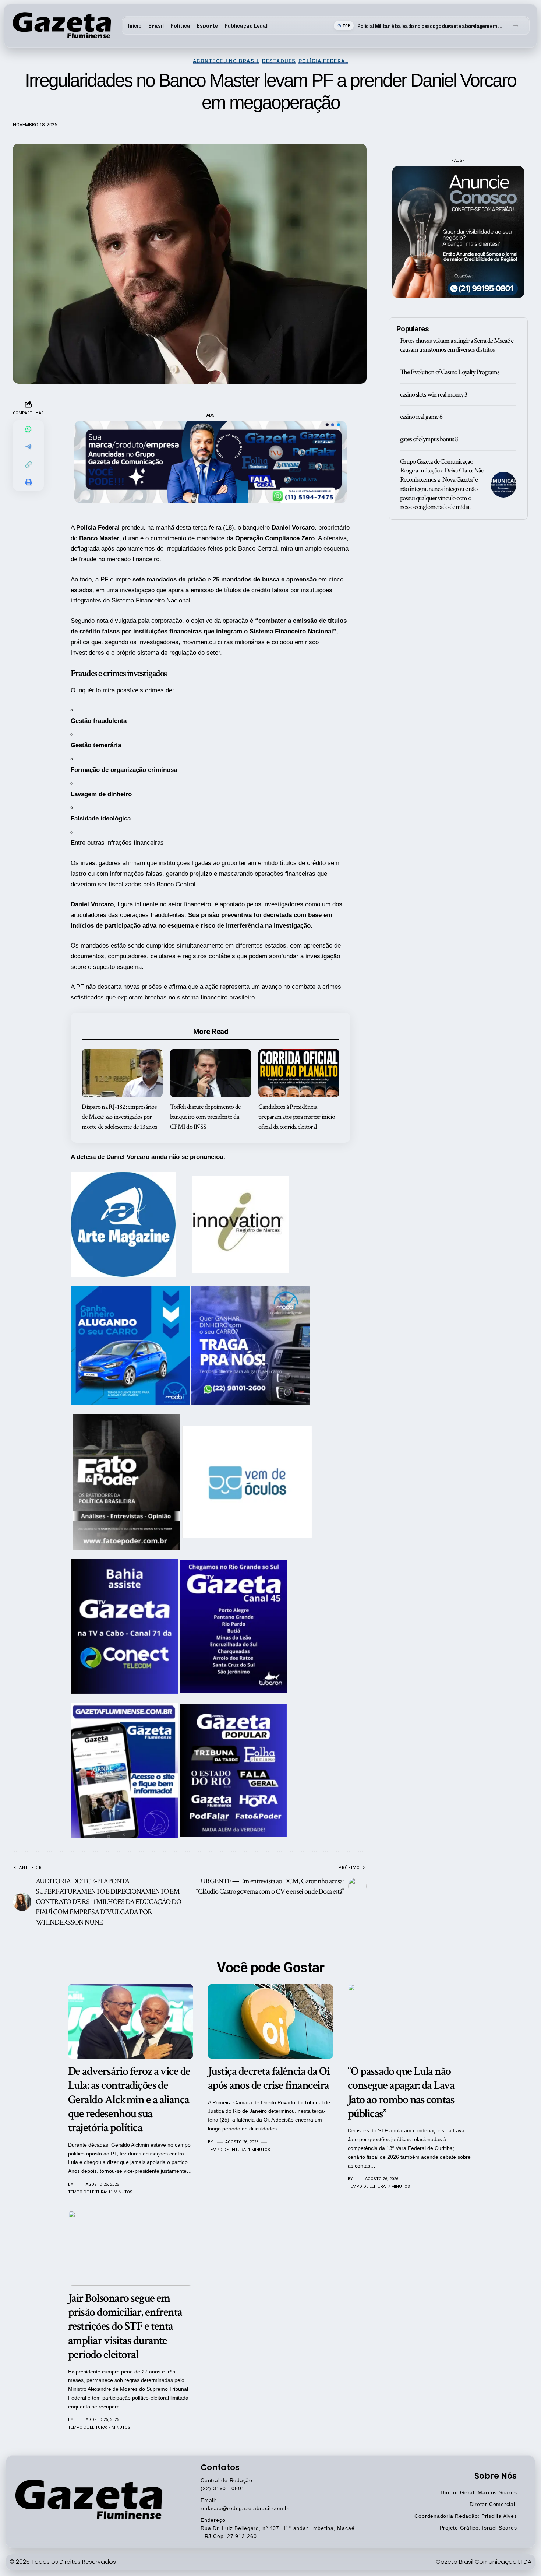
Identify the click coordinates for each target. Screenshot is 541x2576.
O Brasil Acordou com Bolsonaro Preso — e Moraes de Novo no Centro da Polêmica (431, 25)
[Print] (28, 482)
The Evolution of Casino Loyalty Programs (450, 372)
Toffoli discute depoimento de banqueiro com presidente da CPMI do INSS (205, 1117)
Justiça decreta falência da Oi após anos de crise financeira (269, 2078)
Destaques (279, 61)
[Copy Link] (28, 464)
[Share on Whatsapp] (28, 429)
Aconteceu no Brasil (226, 61)
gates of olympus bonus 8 (429, 439)
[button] (516, 26)
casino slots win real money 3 (434, 395)
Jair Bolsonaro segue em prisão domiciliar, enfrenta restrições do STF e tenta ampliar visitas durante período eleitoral (125, 2327)
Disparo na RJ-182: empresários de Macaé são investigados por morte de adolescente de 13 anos (119, 1117)
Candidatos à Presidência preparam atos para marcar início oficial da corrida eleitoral (297, 1117)
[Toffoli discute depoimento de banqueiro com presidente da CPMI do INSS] (211, 1073)
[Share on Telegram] (28, 447)
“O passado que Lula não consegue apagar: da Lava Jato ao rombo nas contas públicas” (401, 2092)
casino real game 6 (421, 417)
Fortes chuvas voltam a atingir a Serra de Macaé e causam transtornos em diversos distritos (457, 345)
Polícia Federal (323, 61)
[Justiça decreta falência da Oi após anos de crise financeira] (270, 2021)
